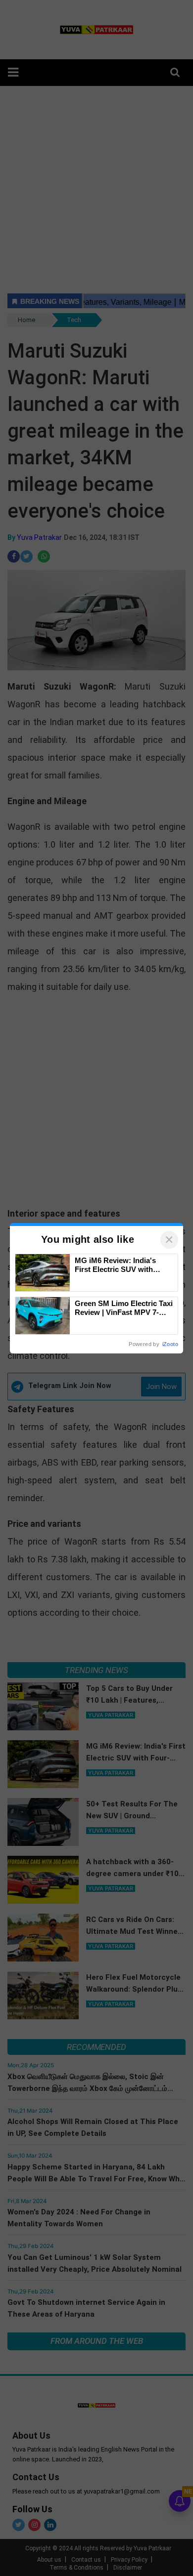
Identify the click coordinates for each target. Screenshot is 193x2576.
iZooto (170, 1344)
